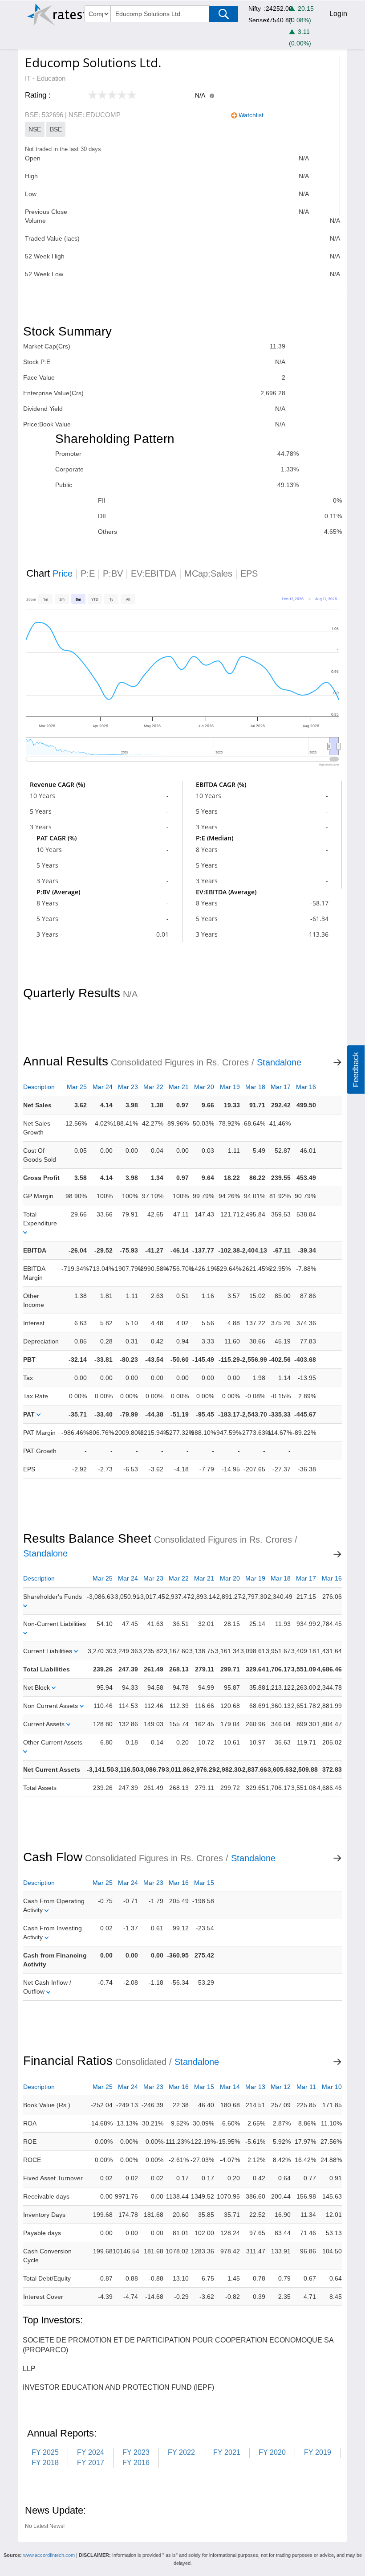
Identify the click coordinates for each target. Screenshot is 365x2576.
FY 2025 (45, 2452)
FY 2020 (272, 2452)
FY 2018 (45, 2463)
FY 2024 (91, 2452)
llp (29, 2369)
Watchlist (251, 115)
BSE (56, 129)
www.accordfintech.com (49, 2555)
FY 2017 (91, 2463)
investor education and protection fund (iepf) (118, 2387)
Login (338, 14)
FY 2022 (181, 2452)
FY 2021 (227, 2452)
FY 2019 (318, 2452)
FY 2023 (136, 2452)
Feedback (356, 1070)
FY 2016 (136, 2463)
